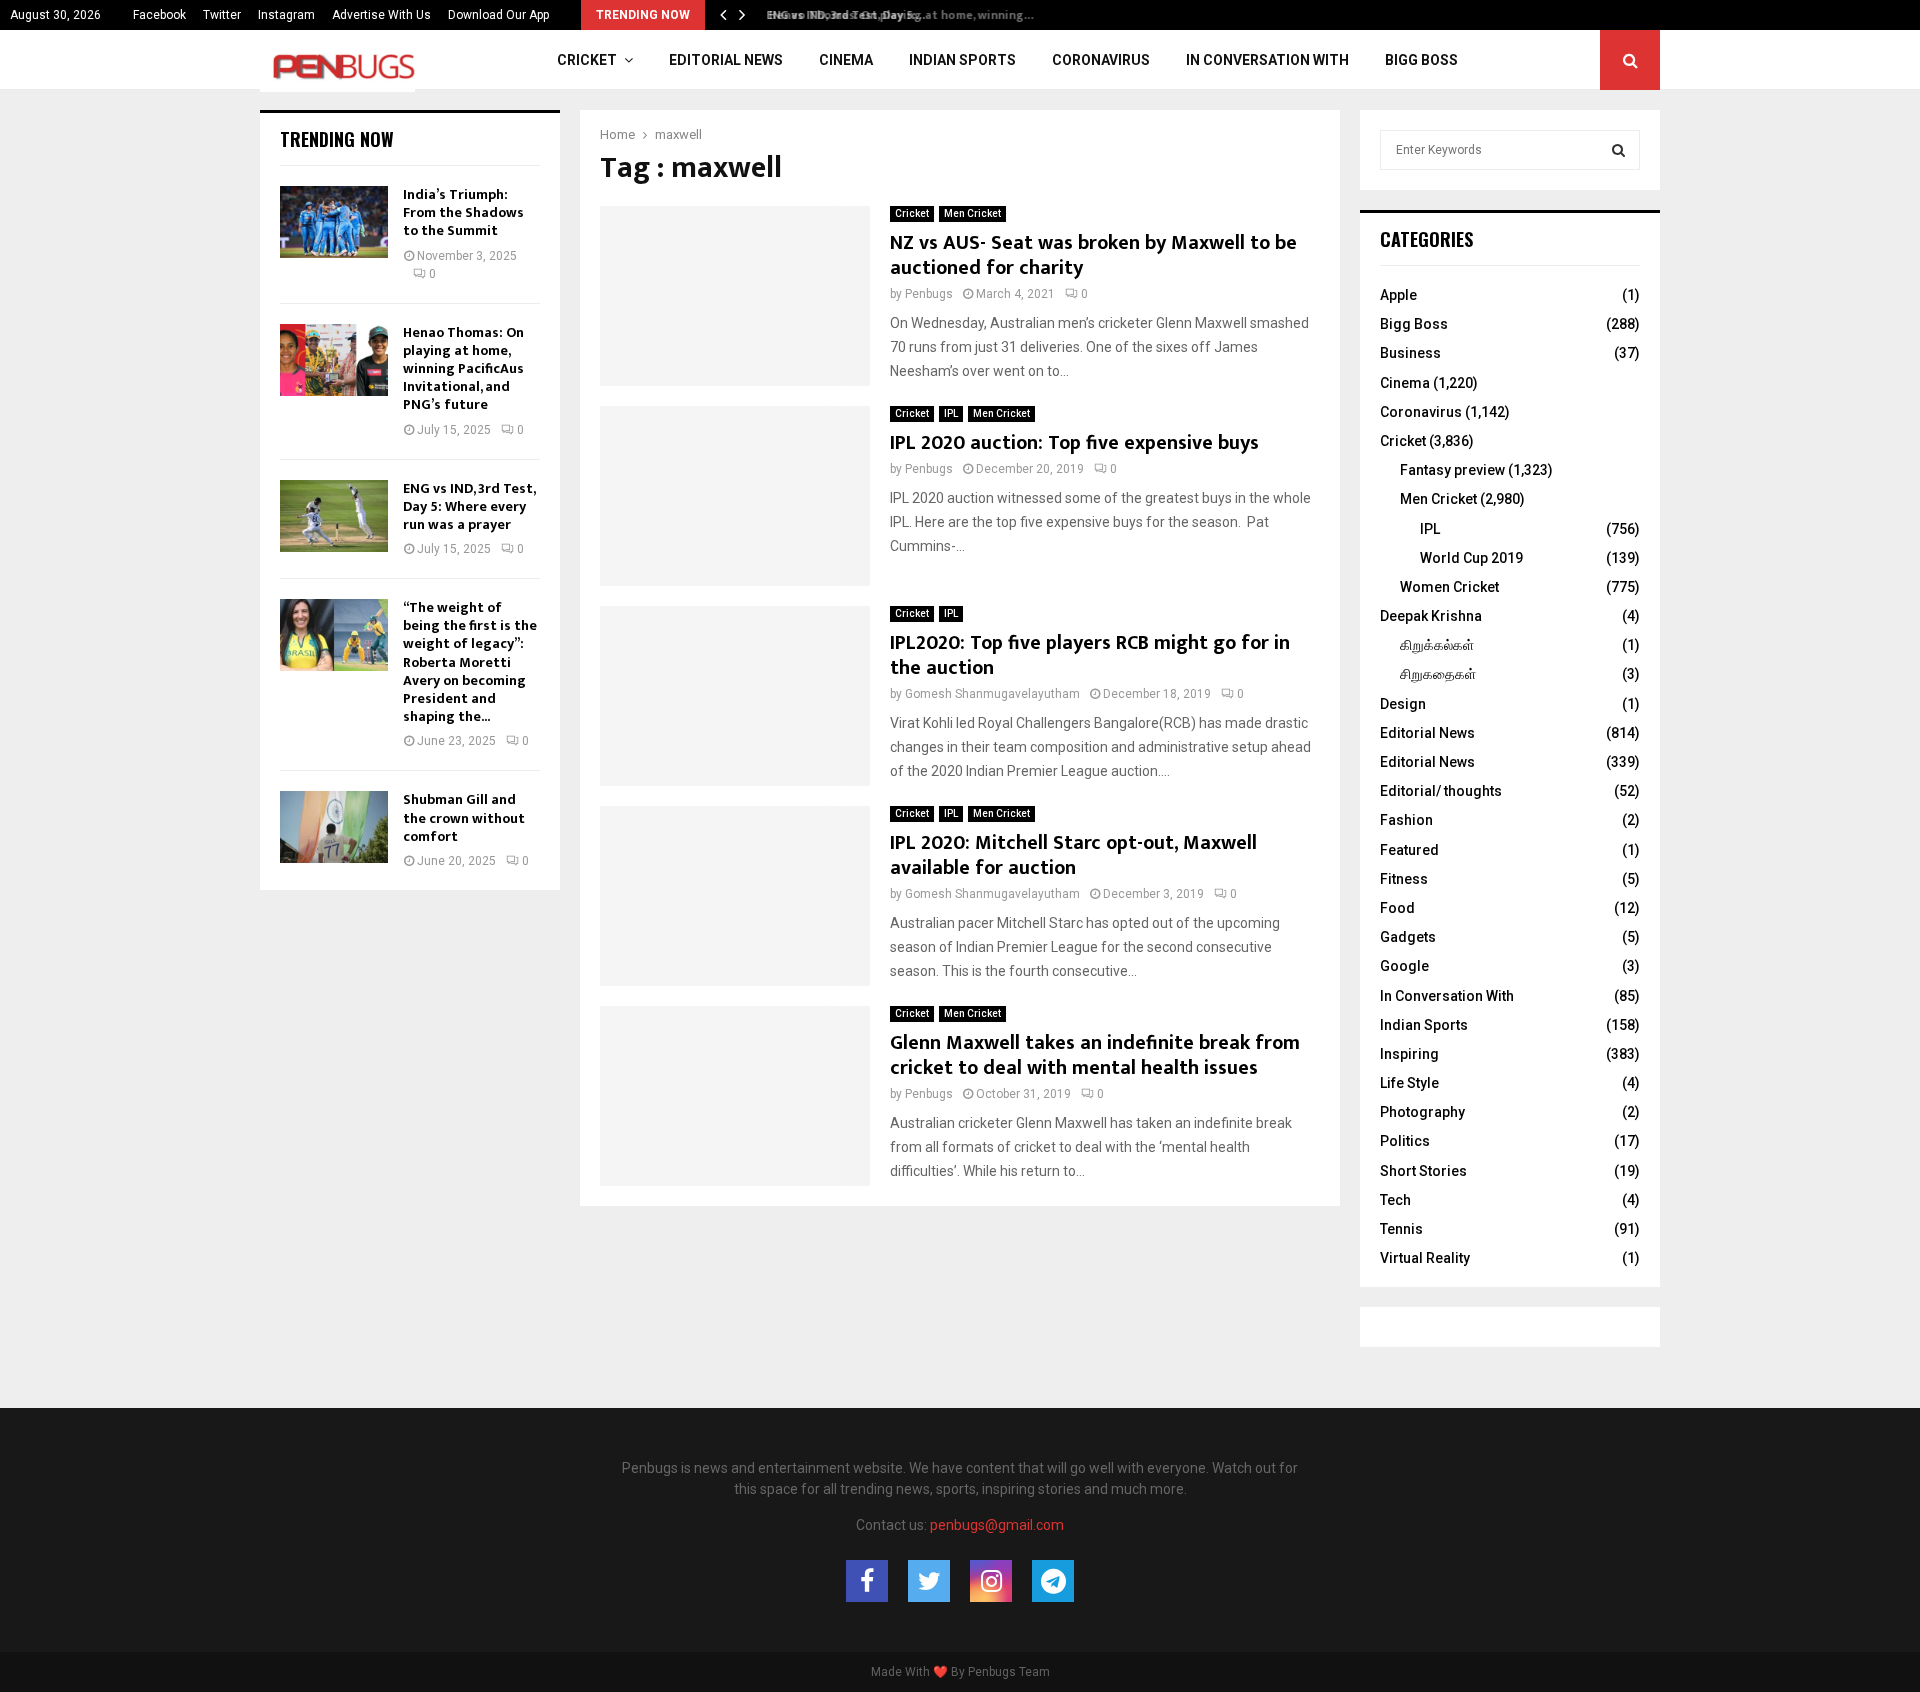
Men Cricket (972, 213)
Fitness (1404, 879)
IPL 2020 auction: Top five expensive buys (1074, 443)
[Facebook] (867, 1581)
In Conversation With (1267, 60)
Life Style (1409, 1083)
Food (1397, 908)
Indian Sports (962, 60)
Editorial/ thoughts (1441, 791)
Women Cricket (1449, 587)
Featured (1409, 850)
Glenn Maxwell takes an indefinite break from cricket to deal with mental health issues (1095, 1055)
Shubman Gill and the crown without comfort (464, 817)
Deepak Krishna (1431, 616)
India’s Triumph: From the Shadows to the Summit (463, 212)
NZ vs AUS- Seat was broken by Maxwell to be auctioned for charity (1093, 255)
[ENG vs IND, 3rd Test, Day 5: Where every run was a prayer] (334, 516)
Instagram (286, 15)
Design (1403, 704)
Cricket (587, 60)
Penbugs (929, 294)
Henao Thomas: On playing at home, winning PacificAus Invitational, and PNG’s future (463, 369)
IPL (951, 413)
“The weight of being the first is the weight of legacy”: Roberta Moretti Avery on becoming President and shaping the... (470, 662)
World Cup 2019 (1471, 558)
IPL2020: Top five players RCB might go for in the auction (1090, 655)
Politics (1405, 1141)
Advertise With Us (381, 15)
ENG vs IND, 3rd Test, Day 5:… (839, 15)
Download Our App (498, 15)
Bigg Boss (1421, 60)
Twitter (222, 15)
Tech (1395, 1200)
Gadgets (1408, 937)
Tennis (1401, 1229)
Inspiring (1409, 1054)
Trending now (337, 139)
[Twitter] (929, 1581)
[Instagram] (991, 1581)
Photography (1422, 1112)
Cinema (846, 60)
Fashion (1406, 820)
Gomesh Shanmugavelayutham (992, 694)
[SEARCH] (1618, 150)
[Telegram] (1053, 1581)
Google (1404, 966)
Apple (1398, 295)
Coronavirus (1101, 60)
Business (1410, 353)
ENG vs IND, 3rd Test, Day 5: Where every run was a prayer (469, 506)
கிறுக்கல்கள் (1437, 645)
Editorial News (726, 60)
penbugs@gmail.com (997, 1525)
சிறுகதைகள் (1438, 674)
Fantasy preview (1452, 470)
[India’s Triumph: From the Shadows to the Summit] (334, 222)
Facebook (159, 15)
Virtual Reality (1425, 1258)
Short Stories (1423, 1171)
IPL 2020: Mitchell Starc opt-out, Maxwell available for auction (1073, 855)
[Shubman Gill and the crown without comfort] (334, 827)
